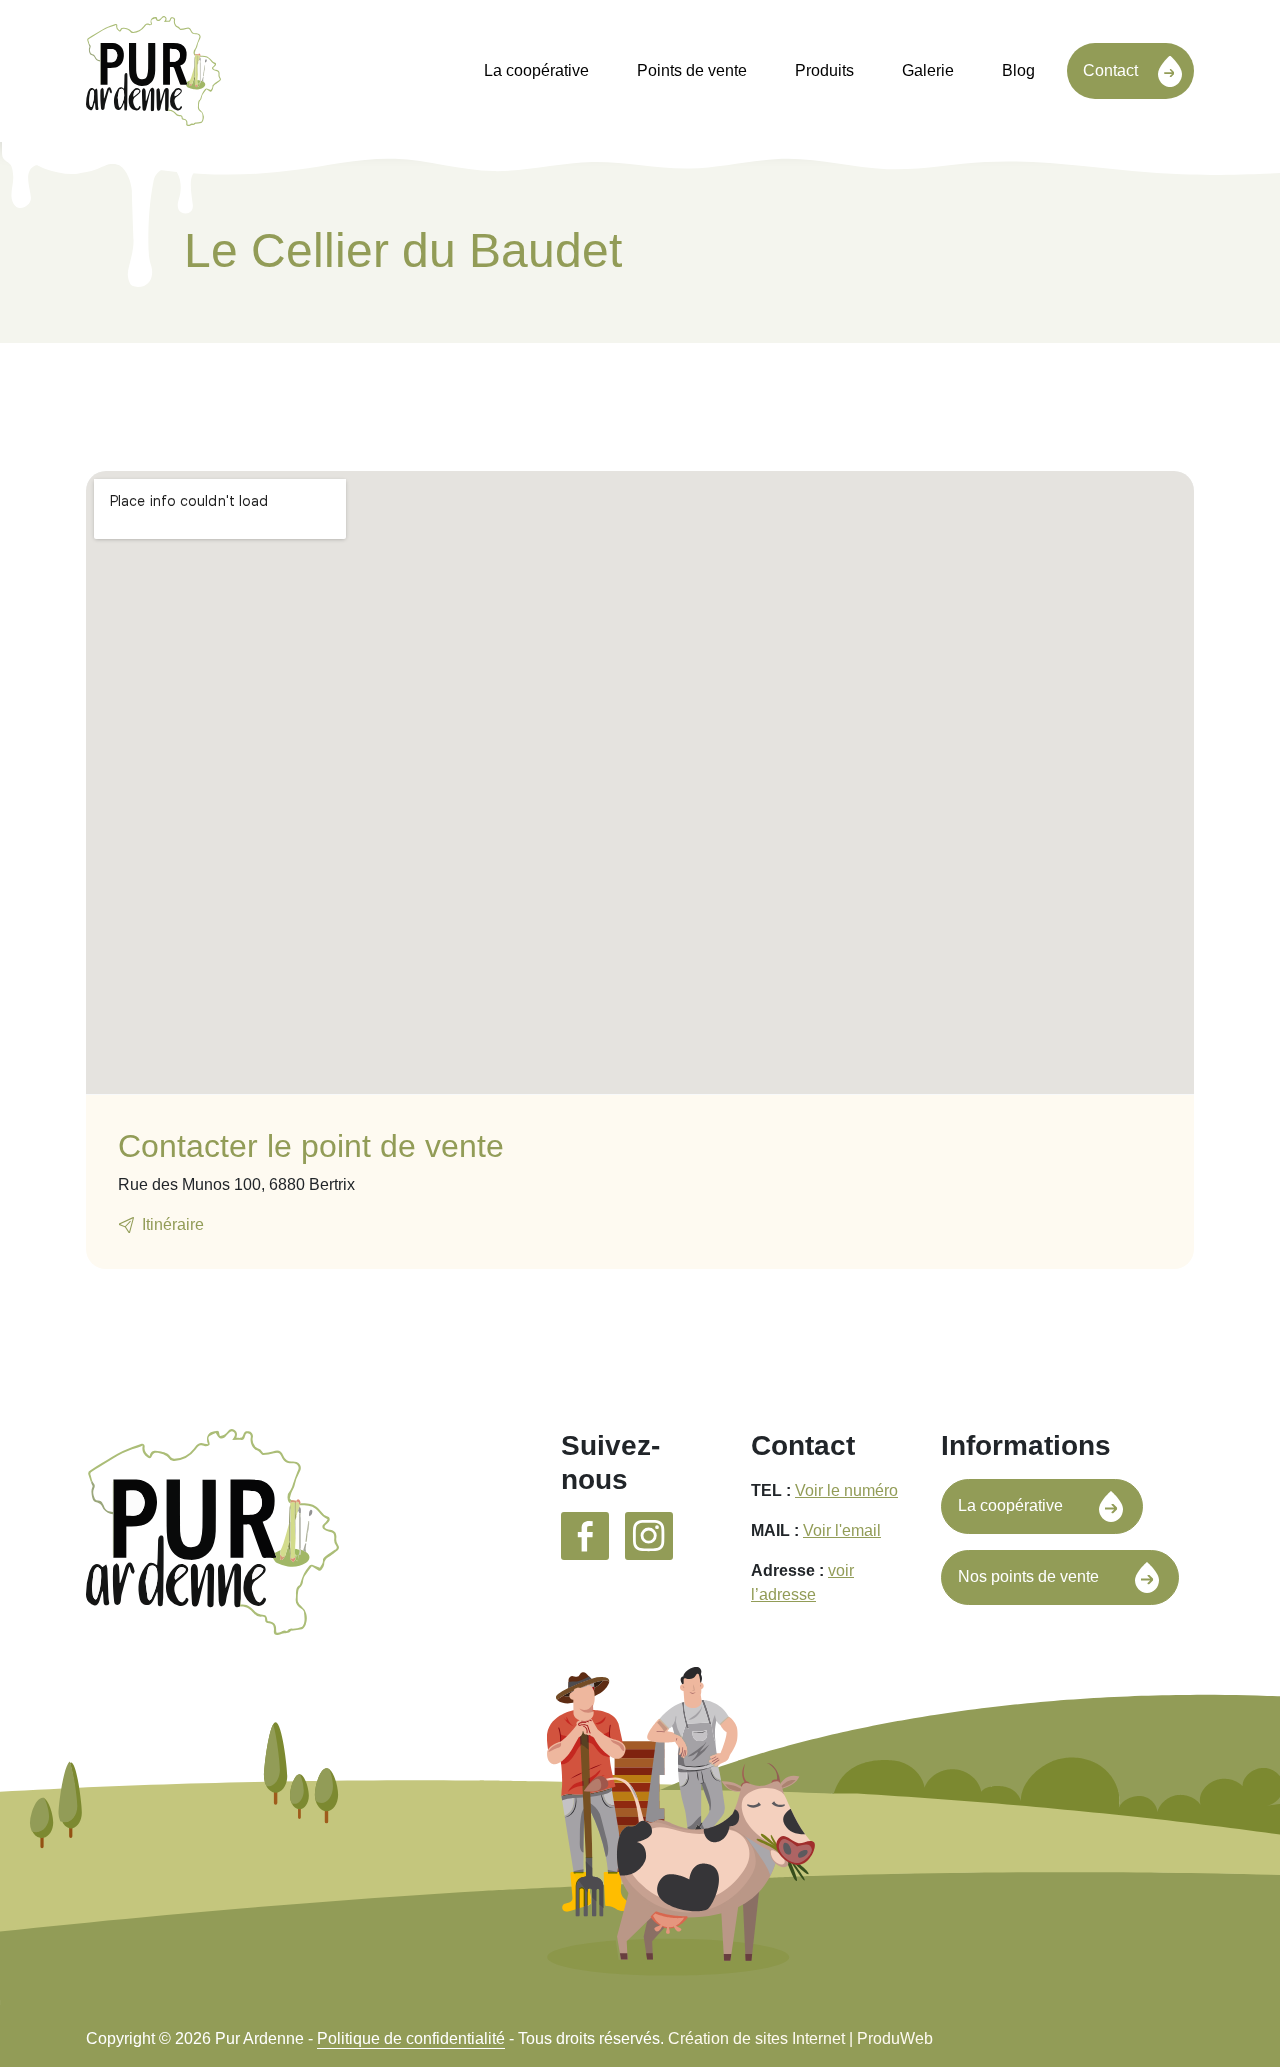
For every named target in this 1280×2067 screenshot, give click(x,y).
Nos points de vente (1028, 1576)
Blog (1018, 70)
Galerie (928, 70)
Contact (1110, 70)
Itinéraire (173, 1224)
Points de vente (692, 70)
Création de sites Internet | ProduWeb (800, 2039)
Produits (824, 70)
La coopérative (536, 70)
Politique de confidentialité (411, 2038)
